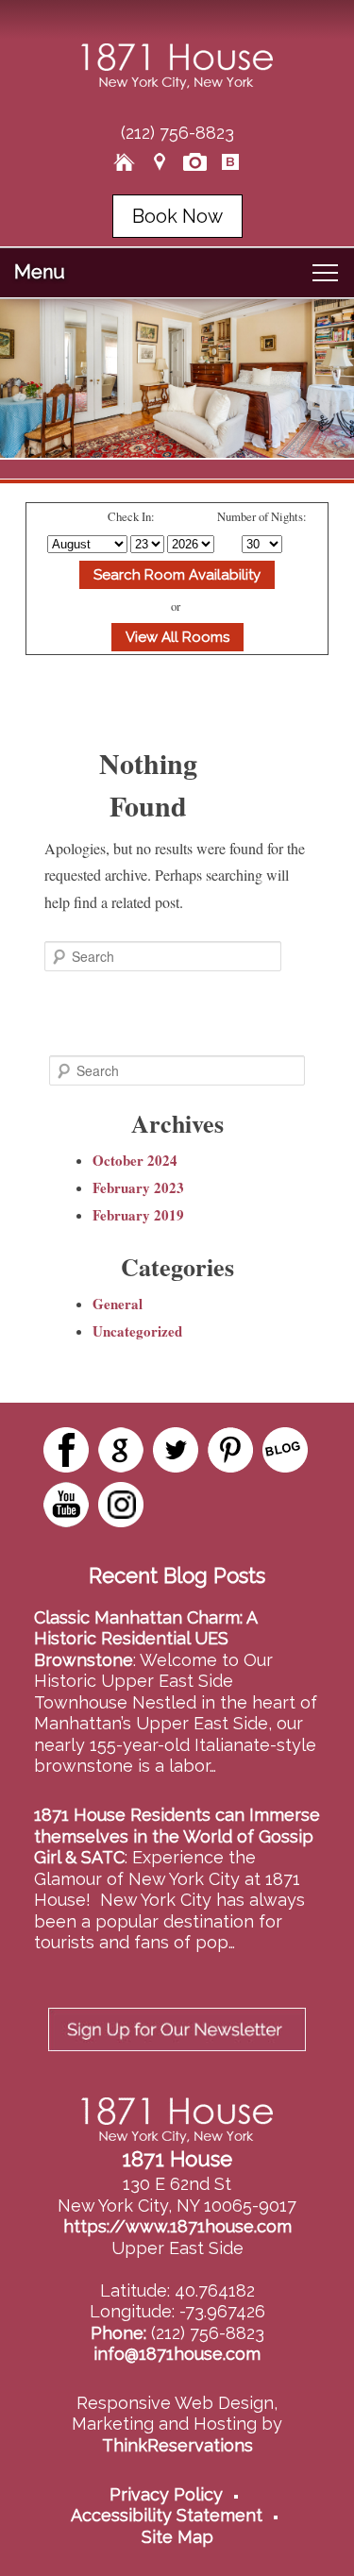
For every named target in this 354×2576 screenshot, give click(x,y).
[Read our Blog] (285, 1450)
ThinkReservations (177, 2445)
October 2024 (135, 1160)
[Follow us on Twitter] (176, 1450)
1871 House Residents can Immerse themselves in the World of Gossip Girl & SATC (177, 1836)
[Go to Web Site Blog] (230, 162)
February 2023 (138, 1187)
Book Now (177, 216)
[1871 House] (177, 84)
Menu (40, 272)
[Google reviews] (121, 1450)
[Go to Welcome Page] (125, 162)
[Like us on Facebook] (66, 1450)
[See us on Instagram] (121, 1505)
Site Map (177, 2537)
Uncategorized (137, 1331)
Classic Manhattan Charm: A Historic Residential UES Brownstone (145, 1639)
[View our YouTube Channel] (66, 1505)
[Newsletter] (177, 2056)
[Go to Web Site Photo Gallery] (195, 162)
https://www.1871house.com (177, 2226)
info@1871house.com (177, 2354)
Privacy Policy (166, 2494)
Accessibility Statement (167, 2515)
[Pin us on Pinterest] (230, 1450)
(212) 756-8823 (177, 133)
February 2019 (138, 1215)
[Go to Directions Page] (160, 162)
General (118, 1304)
